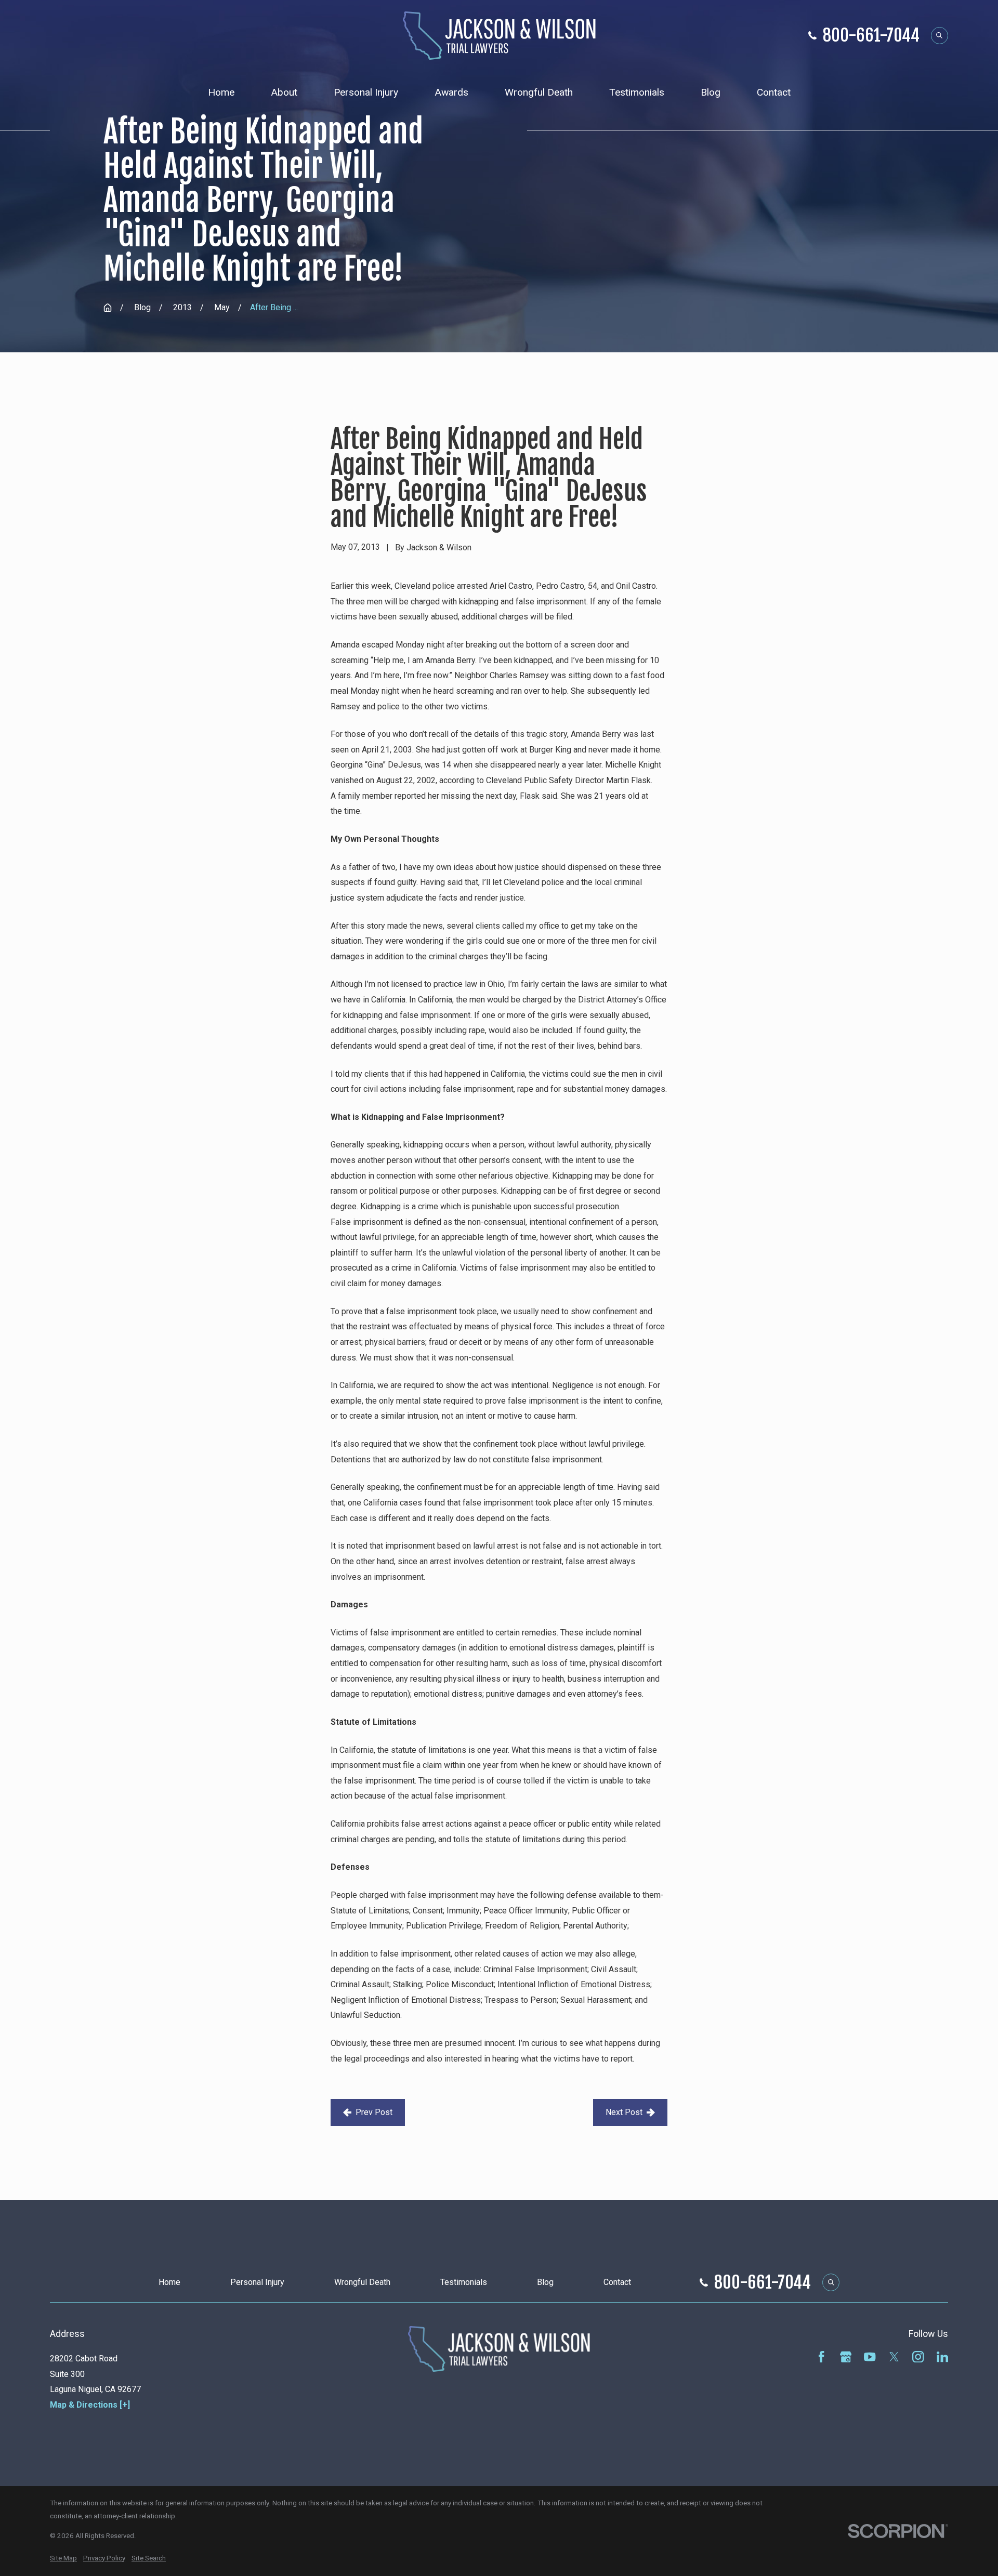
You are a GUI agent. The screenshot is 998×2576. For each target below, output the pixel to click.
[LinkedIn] (942, 2357)
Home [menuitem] (221, 92)
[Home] (499, 36)
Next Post (624, 2112)
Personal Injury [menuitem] (366, 92)
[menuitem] (63, 2559)
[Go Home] (108, 308)
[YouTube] (870, 2357)
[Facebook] (821, 2357)
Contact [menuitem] (774, 92)
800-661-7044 (871, 35)
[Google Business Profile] (846, 2357)
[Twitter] (894, 2357)
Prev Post (374, 2112)
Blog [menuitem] (711, 92)
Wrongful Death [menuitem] (539, 92)
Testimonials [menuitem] (637, 92)
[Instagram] (918, 2357)
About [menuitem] (284, 92)
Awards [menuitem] (451, 92)
